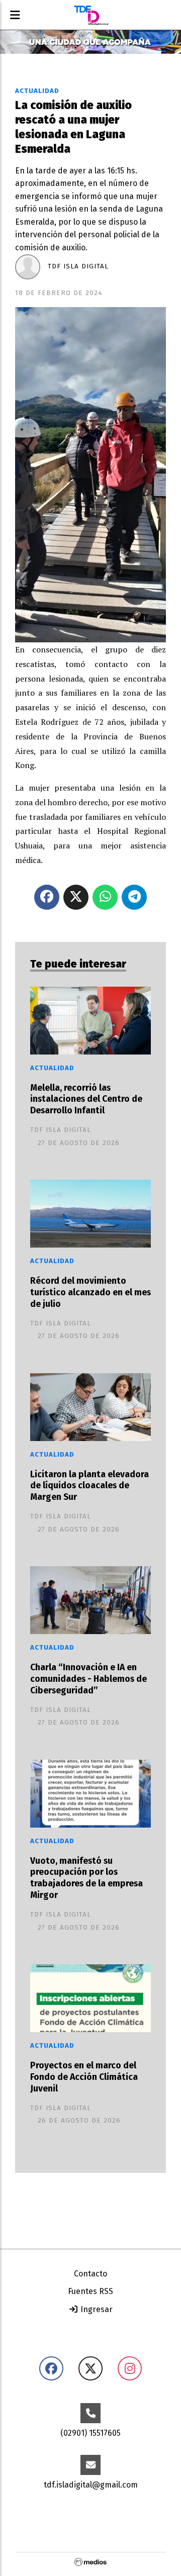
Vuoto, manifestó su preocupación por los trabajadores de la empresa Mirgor (86, 1878)
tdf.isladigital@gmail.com (91, 2485)
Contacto (90, 2274)
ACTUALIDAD (37, 91)
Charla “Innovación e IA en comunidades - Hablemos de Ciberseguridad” (88, 1679)
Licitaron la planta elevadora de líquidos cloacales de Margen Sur (89, 1486)
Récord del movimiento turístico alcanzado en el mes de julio (90, 1293)
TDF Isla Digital (78, 266)
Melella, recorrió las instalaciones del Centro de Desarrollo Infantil (86, 1100)
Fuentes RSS (90, 2291)
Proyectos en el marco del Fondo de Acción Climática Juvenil (84, 2077)
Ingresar (96, 2309)
